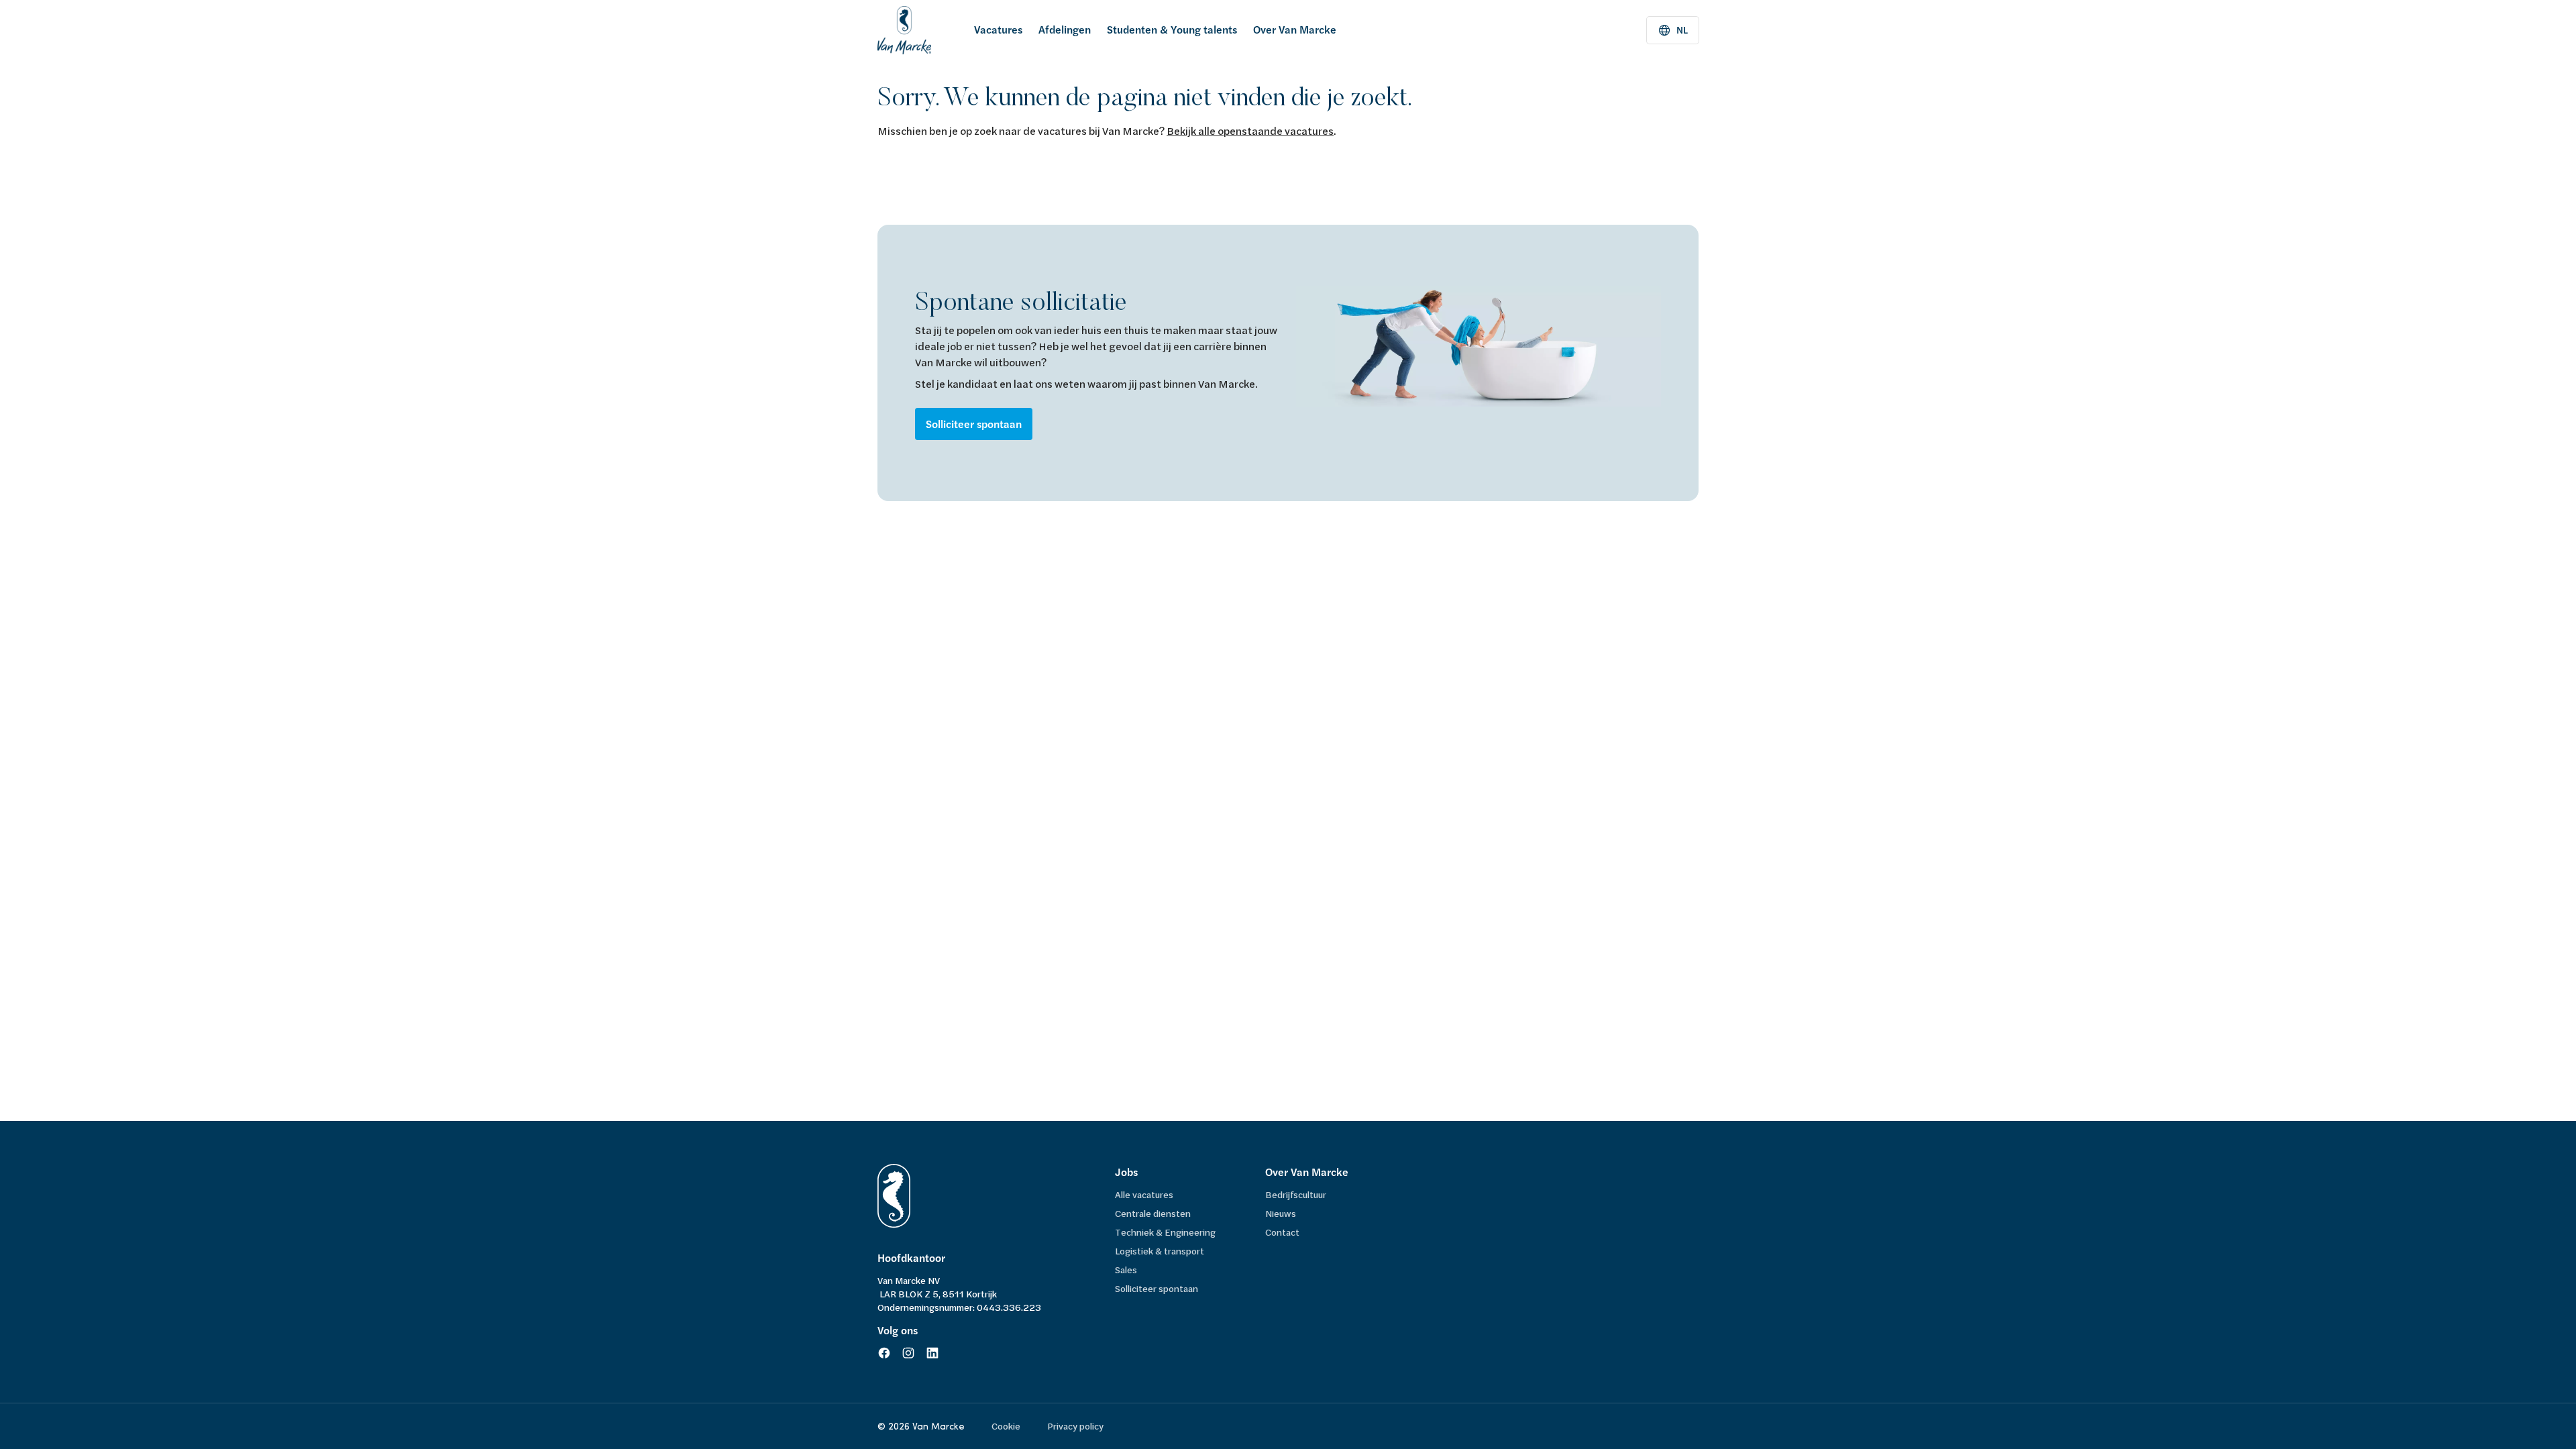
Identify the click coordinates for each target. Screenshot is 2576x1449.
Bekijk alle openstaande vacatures (1250, 130)
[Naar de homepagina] (904, 30)
